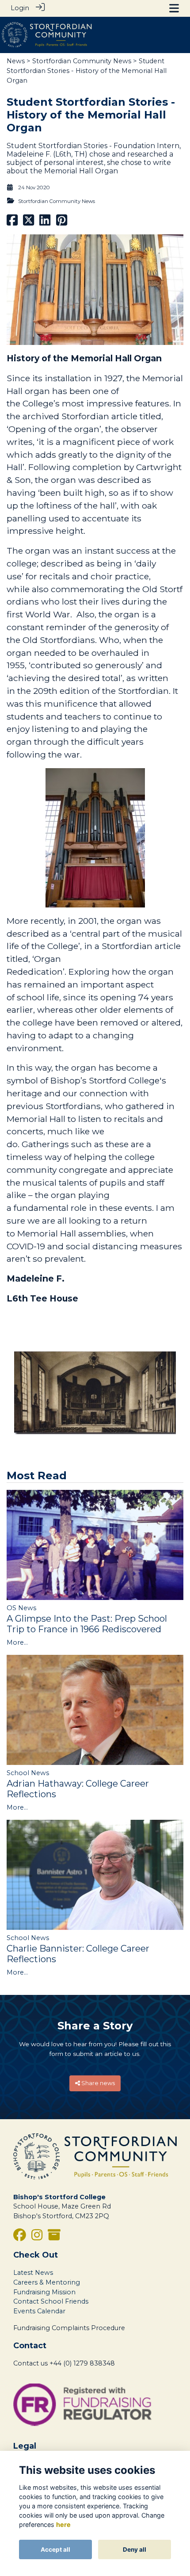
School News (28, 1773)
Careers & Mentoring (47, 2282)
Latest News (33, 2273)
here (63, 2524)
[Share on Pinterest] (62, 222)
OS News (21, 1608)
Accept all (55, 2549)
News (16, 61)
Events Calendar (39, 2311)
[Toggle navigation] (174, 8)
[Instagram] (37, 2237)
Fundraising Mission (44, 2292)
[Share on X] (28, 222)
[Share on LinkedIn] (45, 222)
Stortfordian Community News (82, 61)
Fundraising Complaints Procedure (69, 2328)
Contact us (30, 2363)
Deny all (135, 2549)
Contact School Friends (51, 2301)
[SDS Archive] (54, 2237)
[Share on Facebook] (12, 222)
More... (17, 1642)
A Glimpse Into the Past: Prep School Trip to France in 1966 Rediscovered (87, 1624)
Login (20, 8)
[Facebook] (20, 2237)
